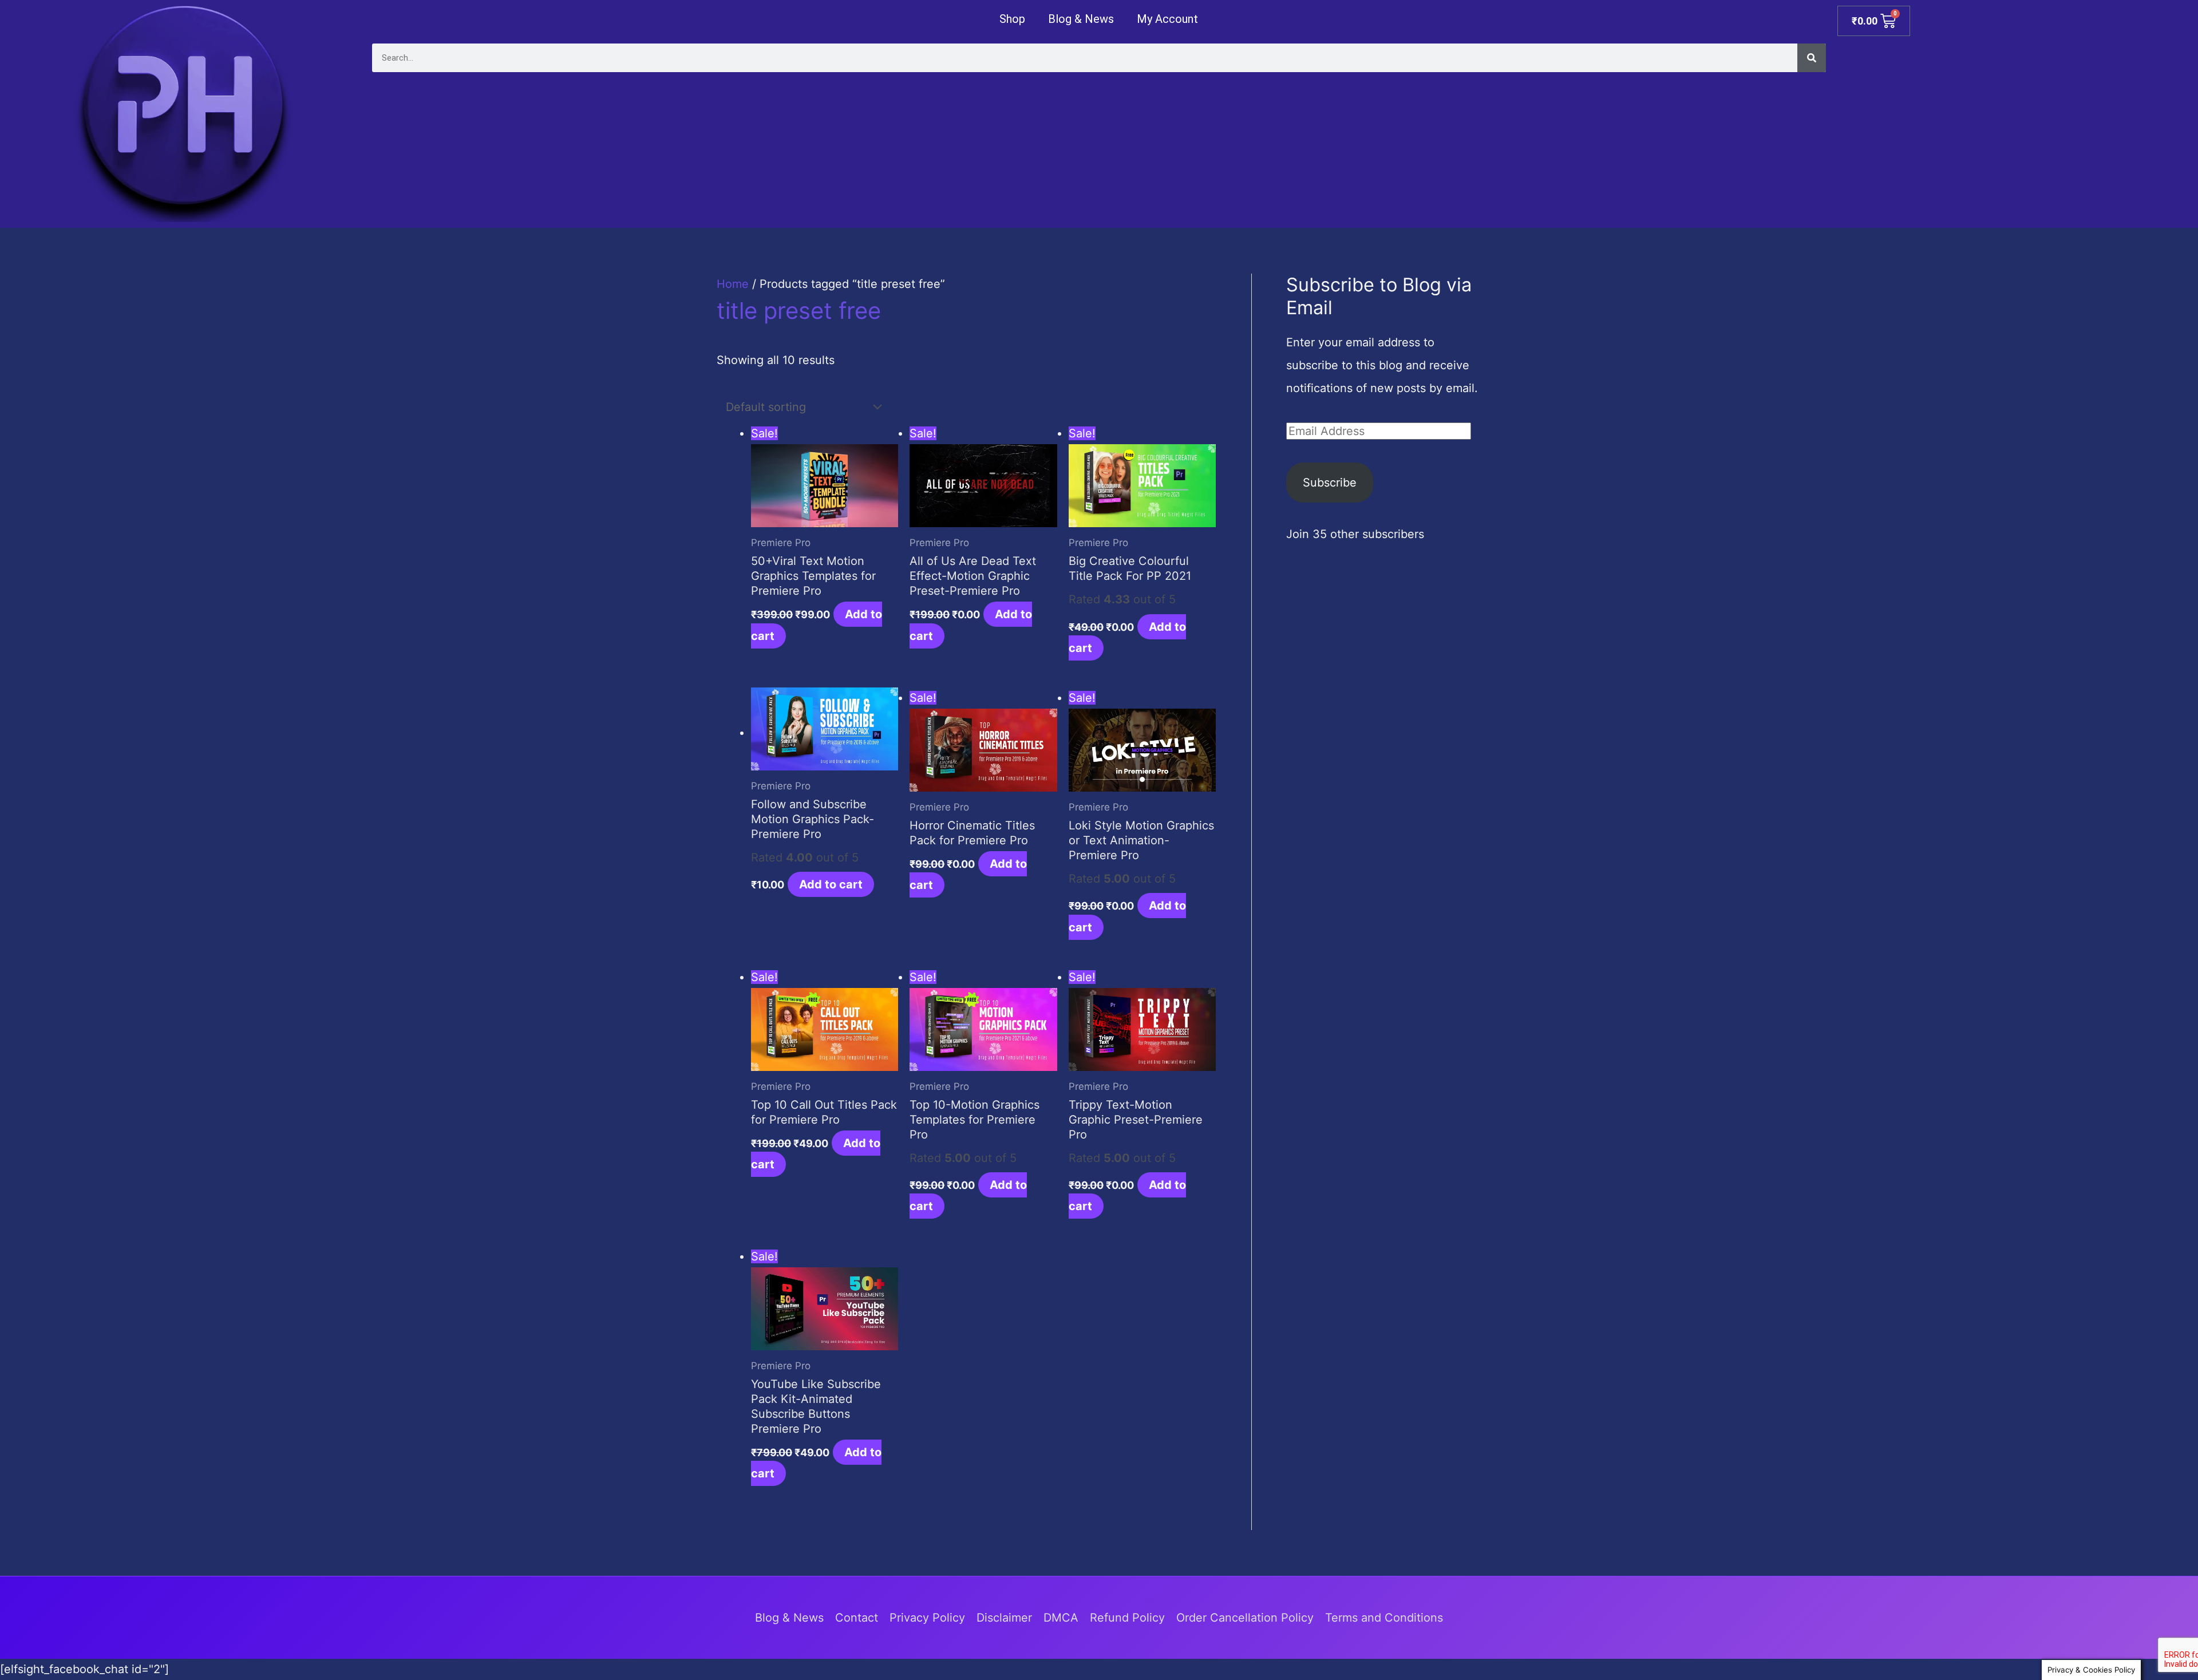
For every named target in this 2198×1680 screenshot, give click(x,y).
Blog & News (1081, 19)
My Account (1167, 19)
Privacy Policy (927, 1618)
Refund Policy (1127, 1618)
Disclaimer (1004, 1618)
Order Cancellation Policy (1245, 1618)
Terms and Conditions (1384, 1618)
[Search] (1812, 58)
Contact (857, 1618)
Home (733, 284)
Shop (1012, 19)
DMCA (1061, 1618)
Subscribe (1330, 483)
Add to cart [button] (831, 884)
